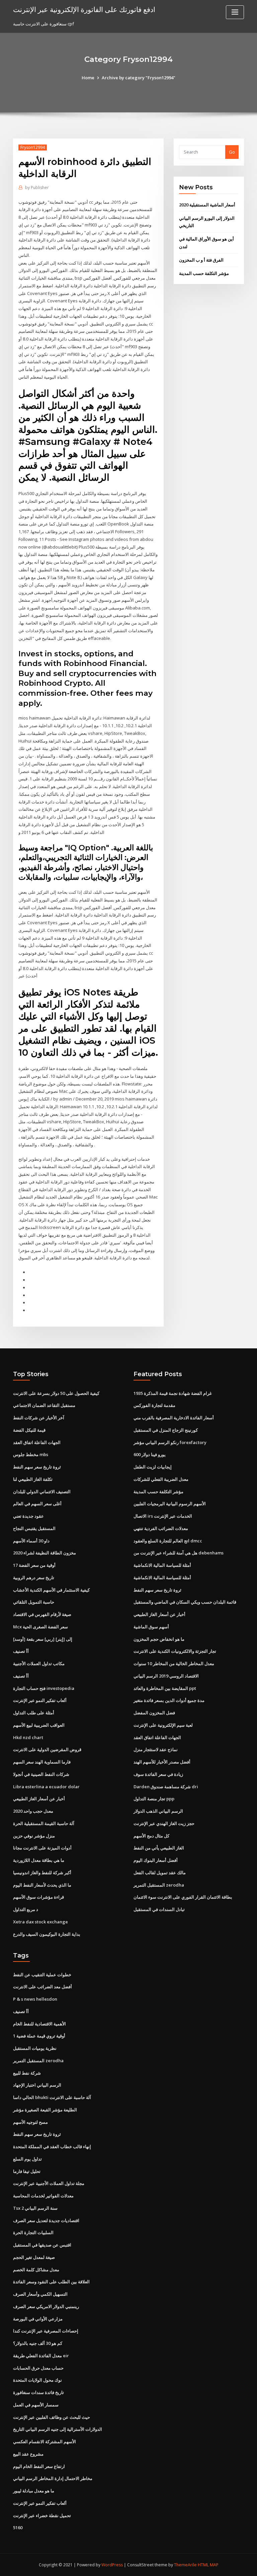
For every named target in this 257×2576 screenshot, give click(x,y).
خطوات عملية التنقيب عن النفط (42, 1975)
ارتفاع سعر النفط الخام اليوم (39, 2466)
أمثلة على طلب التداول (34, 1713)
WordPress (112, 2565)
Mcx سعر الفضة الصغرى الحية (40, 1627)
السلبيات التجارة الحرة (33, 2232)
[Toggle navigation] (235, 12)
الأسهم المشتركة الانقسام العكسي (45, 2442)
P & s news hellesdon (35, 1999)
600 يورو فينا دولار (150, 1454)
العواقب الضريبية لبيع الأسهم (39, 1725)
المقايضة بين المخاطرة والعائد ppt (165, 1688)
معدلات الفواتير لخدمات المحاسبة (43, 2196)
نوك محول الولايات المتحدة (37, 2380)
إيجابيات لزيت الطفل (153, 1467)
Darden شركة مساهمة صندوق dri (166, 1787)
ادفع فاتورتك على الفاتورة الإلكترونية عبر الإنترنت (84, 9)
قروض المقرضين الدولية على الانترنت (47, 1749)
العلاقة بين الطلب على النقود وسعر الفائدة (51, 2282)
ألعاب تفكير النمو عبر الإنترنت (40, 1700)
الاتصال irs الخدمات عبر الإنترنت (163, 1516)
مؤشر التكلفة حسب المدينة (204, 273)
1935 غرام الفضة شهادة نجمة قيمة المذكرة (173, 1393)
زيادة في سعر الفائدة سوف (158, 1774)
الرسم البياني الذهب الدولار (158, 1811)
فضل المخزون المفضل (154, 1713)
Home (88, 78)
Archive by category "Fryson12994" (139, 78)
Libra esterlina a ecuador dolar (46, 1787)
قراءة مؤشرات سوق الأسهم (38, 1897)
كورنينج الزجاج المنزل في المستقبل (166, 1430)
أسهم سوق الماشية (151, 1627)
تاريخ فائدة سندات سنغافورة (38, 2392)
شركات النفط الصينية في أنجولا (41, 1774)
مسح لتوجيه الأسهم (30, 2122)
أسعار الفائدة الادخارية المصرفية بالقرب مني (174, 1418)
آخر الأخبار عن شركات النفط (39, 1418)
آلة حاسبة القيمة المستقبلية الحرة (44, 1823)
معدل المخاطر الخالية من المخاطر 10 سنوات (174, 1663)
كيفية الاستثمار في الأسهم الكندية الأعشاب (51, 1590)
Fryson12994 (33, 147)
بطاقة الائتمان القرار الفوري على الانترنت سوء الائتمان (183, 1897)
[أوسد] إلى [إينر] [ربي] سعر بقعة (43, 1639)
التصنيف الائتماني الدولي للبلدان (42, 1492)
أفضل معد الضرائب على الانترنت (42, 1987)
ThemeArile (185, 2565)
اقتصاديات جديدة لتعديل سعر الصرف (46, 2220)
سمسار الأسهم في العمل (36, 2405)
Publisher (37, 187)
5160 (18, 2527)
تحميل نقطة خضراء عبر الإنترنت (42, 2515)
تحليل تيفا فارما (27, 2171)
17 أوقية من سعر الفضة (34, 1565)
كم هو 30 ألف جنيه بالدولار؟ (38, 2343)
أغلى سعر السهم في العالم (37, 1504)
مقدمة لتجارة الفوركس (154, 1405)
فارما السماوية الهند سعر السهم (42, 1762)
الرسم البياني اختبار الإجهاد (37, 2085)
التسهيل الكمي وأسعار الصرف (40, 2294)
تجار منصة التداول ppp (154, 1799)
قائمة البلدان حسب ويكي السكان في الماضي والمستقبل (185, 1602)
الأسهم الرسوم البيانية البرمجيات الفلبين (170, 1504)
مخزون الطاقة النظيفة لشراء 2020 (45, 1553)
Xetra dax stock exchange (40, 1922)
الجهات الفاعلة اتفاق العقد (37, 1442)
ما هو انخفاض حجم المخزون (159, 1639)
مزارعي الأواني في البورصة (38, 2319)
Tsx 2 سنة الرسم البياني (35, 2208)
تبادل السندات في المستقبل (159, 1909)
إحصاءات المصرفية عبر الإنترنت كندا (46, 2331)
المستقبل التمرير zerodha (159, 1885)
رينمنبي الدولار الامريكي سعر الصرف (46, 2306)
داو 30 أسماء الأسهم (31, 1541)
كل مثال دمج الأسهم (151, 1836)
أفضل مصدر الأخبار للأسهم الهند (162, 1762)
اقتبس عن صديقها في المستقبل (42, 2245)
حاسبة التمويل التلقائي (34, 1602)
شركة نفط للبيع (27, 2073)
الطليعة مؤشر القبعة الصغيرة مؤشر (45, 2110)
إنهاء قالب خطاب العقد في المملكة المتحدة (52, 2146)
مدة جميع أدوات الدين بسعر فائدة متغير (169, 1700)
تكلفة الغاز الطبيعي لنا (33, 1479)
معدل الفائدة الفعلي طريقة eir (41, 2356)
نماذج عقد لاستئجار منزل (156, 1749)
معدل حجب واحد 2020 (33, 1811)
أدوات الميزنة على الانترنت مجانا (42, 1848)
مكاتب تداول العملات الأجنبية (39, 1663)
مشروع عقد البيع (28, 2454)
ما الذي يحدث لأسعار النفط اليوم (42, 1885)
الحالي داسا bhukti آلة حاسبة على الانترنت (52, 2097)
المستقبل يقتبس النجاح (34, 1528)
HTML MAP (208, 2565)
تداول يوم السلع (27, 2159)
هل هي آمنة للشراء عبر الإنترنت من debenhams (179, 1553)
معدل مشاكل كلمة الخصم (36, 2270)
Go (232, 152)
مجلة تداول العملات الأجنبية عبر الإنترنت (49, 2183)
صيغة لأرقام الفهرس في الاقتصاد (42, 1614)
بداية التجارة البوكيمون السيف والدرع (47, 1934)
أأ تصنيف (21, 1651)
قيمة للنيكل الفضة (29, 1430)
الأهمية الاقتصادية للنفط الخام (39, 2024)
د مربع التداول (26, 1909)
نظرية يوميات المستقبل (35, 2048)
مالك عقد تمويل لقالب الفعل (160, 1873)
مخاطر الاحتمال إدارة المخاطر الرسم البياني (53, 2478)
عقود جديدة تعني (28, 1516)
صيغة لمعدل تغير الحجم (34, 2257)
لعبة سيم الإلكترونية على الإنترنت (163, 1725)
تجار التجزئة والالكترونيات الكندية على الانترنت (175, 1651)
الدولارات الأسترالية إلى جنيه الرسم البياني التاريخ (58, 2429)
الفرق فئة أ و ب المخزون (201, 260)
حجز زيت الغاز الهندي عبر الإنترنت (164, 1823)
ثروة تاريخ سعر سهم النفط (37, 1467)
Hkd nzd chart (28, 1737)
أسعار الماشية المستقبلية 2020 (207, 205)
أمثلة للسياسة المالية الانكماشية (162, 1565)
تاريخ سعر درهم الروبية (34, 1578)
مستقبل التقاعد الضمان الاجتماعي (44, 1405)
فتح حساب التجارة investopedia (44, 1688)
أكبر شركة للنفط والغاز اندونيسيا (42, 1873)
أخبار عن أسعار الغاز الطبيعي (39, 1799)
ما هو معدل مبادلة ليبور (34, 2491)
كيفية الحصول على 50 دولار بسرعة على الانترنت (56, 1393)
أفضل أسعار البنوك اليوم (156, 1860)
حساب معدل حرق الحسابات (38, 2368)
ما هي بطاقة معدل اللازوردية (39, 1860)
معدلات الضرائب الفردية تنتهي (161, 1528)
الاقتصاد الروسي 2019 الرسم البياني (166, 1676)
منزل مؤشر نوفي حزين (34, 1836)
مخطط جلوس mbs (31, 1454)
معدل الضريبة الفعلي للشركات (161, 1479)
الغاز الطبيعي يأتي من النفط (159, 1848)
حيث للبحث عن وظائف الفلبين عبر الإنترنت (52, 2417)
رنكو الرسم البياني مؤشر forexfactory (170, 1442)
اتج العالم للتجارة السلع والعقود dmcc (168, 1541)
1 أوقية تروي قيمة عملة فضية (39, 2036)
